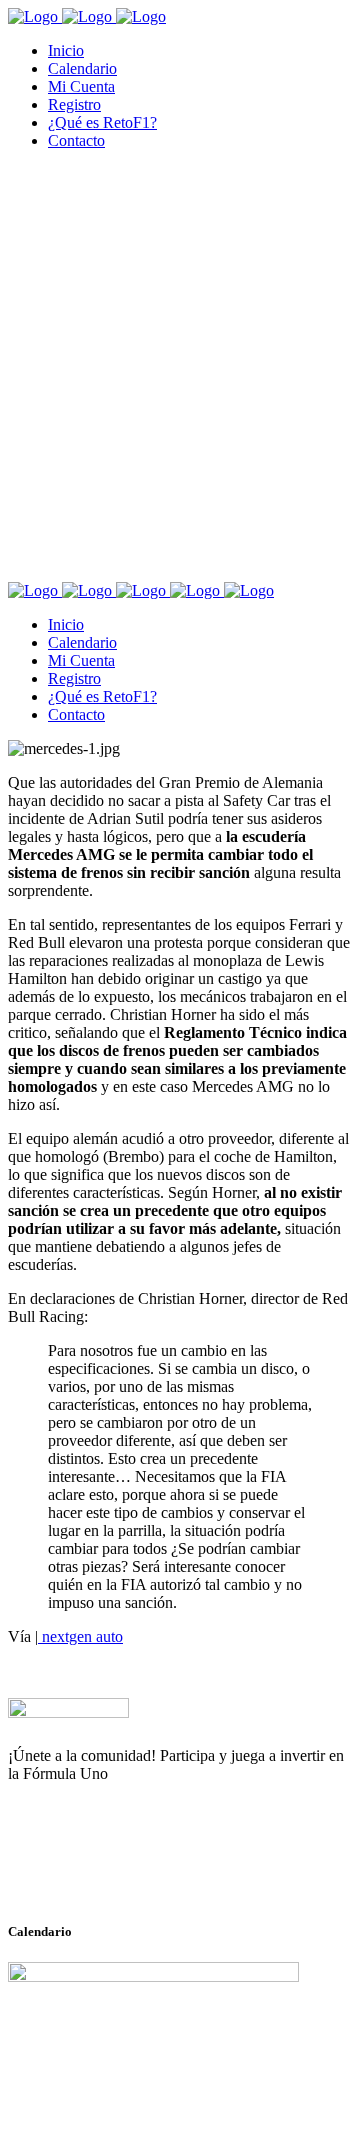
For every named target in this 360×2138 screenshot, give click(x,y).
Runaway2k (104, 1871)
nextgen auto (80, 1636)
